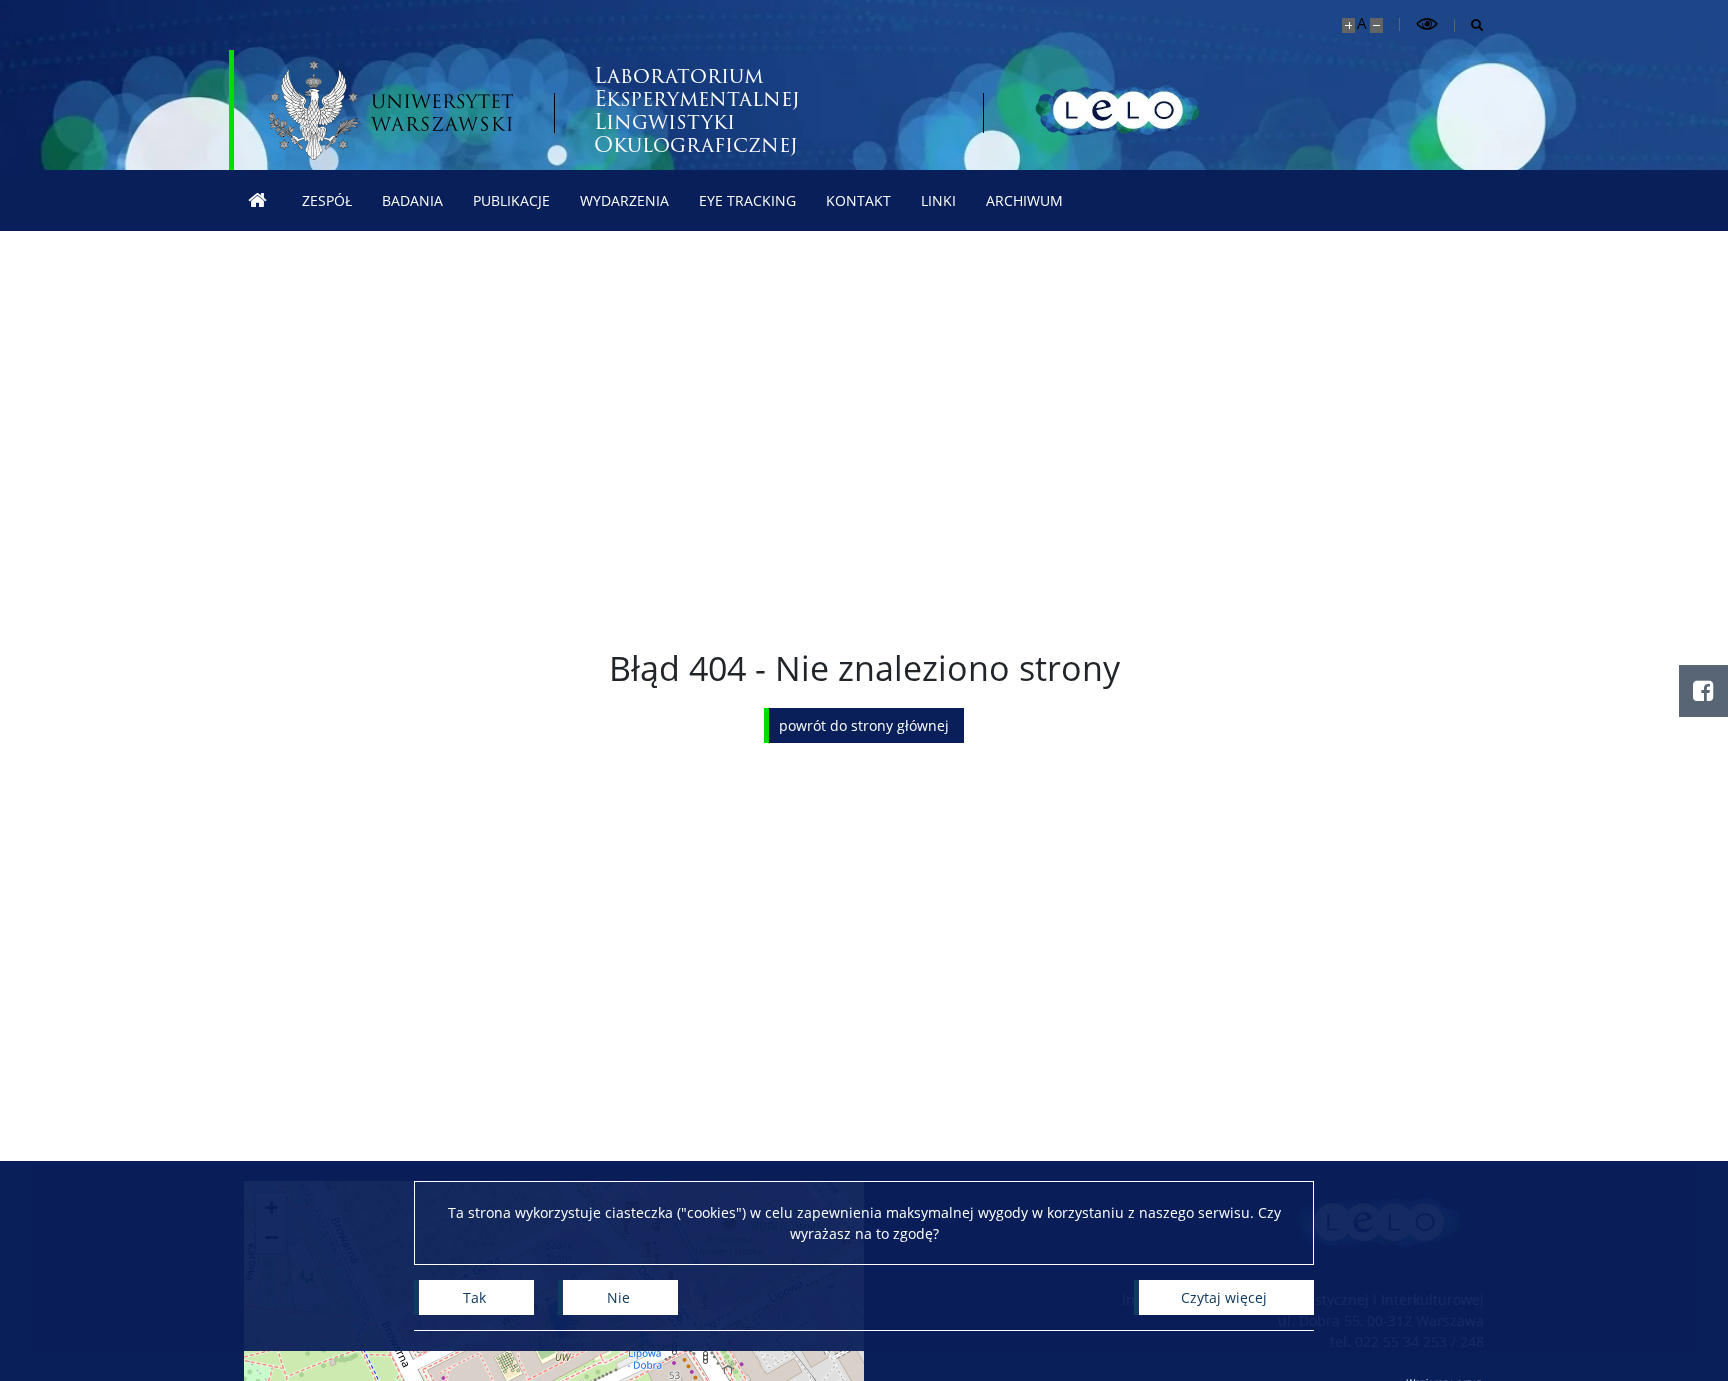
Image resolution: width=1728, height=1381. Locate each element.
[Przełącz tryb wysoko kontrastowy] (1427, 24)
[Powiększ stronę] (1348, 25)
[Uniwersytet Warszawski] (391, 110)
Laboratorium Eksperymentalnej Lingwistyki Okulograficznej (697, 110)
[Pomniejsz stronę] (1376, 25)
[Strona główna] (258, 200)
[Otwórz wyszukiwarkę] (1469, 25)
